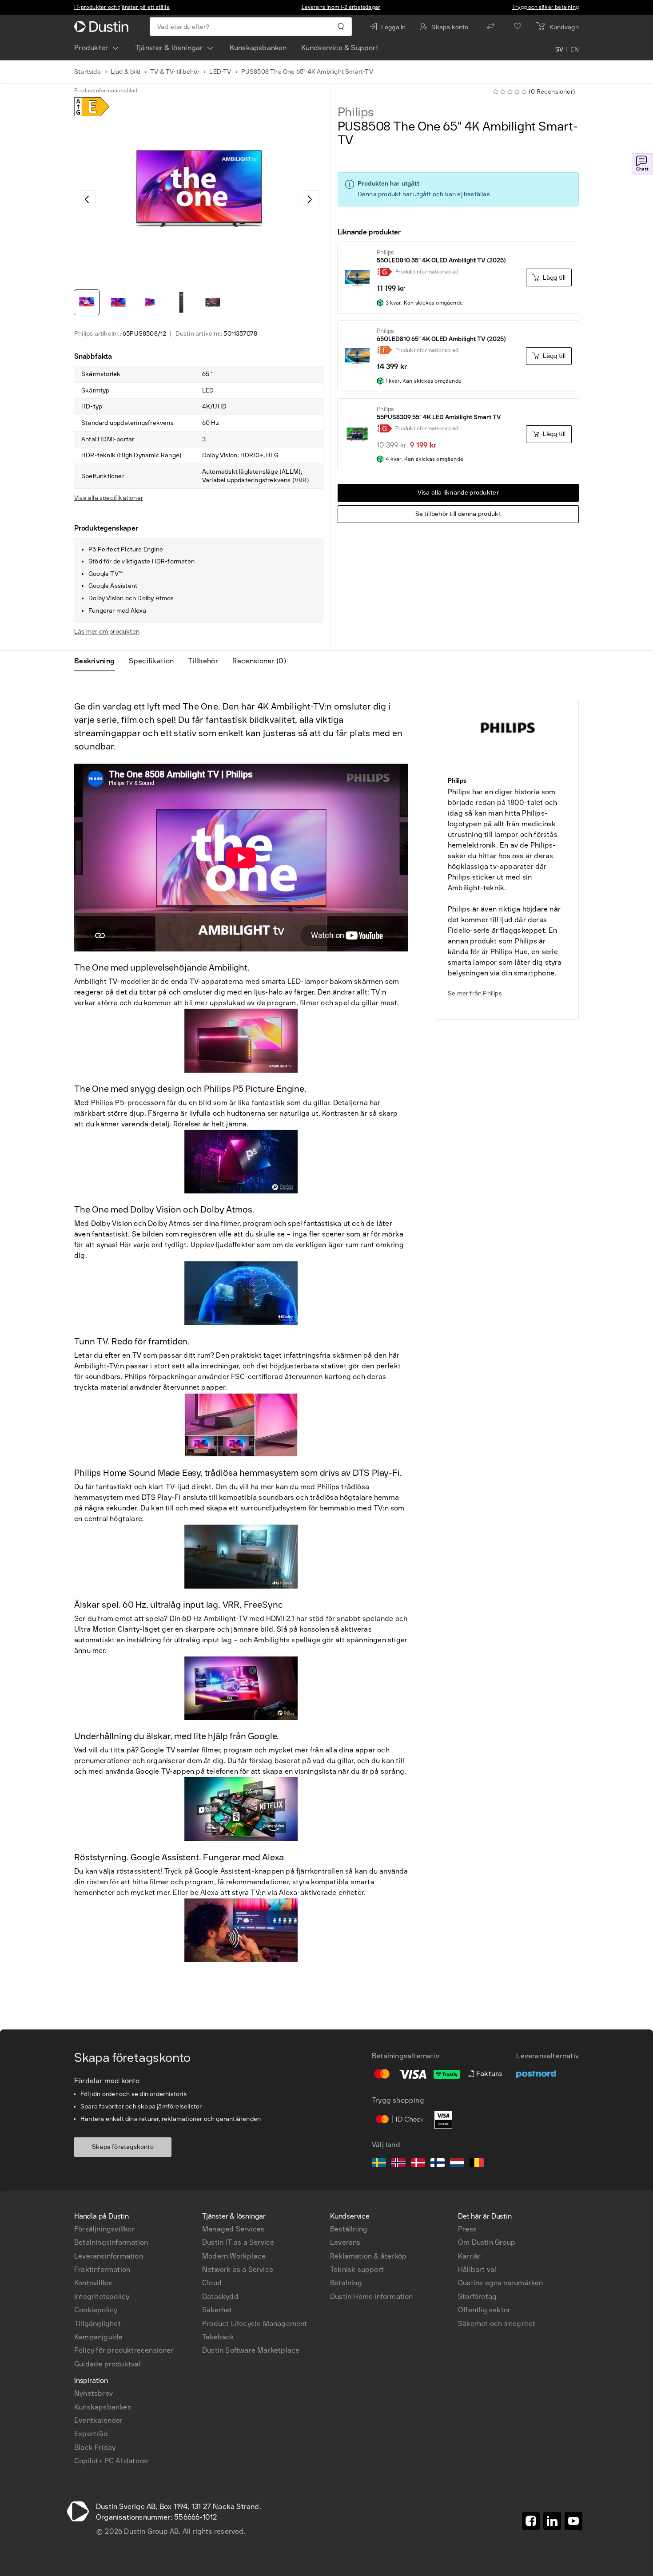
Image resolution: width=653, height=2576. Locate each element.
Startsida (88, 72)
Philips (356, 112)
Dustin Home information (372, 2297)
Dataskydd (220, 2297)
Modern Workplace (234, 2256)
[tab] (98, 661)
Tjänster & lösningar (169, 48)
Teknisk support (357, 2269)
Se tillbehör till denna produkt (458, 514)
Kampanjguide (98, 2337)
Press (467, 2229)
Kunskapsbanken (258, 48)
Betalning (346, 2283)
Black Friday (95, 2447)
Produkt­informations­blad (106, 91)
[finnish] (438, 2164)
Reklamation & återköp (368, 2256)
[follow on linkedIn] (552, 2521)
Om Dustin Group (487, 2242)
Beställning (349, 2229)
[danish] (418, 2164)
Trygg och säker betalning (545, 7)
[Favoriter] (518, 27)
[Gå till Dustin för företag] (103, 27)
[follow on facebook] (531, 2521)
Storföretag (477, 2297)
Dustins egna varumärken (501, 2283)
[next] (311, 199)
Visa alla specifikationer (109, 498)
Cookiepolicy (96, 2310)
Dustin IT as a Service (238, 2242)
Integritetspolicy (102, 2297)
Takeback (218, 2337)
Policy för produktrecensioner (124, 2350)
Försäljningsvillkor (104, 2229)
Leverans (345, 2242)
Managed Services (233, 2229)
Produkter (91, 48)
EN (575, 50)
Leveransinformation (109, 2256)
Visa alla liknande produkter (458, 493)
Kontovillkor (94, 2283)
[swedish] (379, 2164)
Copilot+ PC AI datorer (111, 2461)
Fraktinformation (102, 2269)
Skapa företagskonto (123, 2147)
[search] (340, 27)
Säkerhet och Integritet (497, 2324)
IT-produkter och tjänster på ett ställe (122, 7)
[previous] (87, 199)
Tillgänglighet (98, 2324)
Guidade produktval (108, 2364)
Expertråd (91, 2434)
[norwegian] (398, 2164)
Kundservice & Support (340, 48)
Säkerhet (217, 2310)
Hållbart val (477, 2269)
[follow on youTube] (573, 2521)
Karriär (469, 2256)
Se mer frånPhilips (475, 993)
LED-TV (220, 72)
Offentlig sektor (484, 2310)
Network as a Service (238, 2269)
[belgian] (477, 2164)
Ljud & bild (125, 72)
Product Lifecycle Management (255, 2324)
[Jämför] (491, 27)
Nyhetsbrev (94, 2393)
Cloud (212, 2283)
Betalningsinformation (111, 2242)
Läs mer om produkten (107, 632)
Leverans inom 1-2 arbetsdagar (341, 7)
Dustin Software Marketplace (251, 2350)
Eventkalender (99, 2420)
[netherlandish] (457, 2164)
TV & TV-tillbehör (175, 72)
